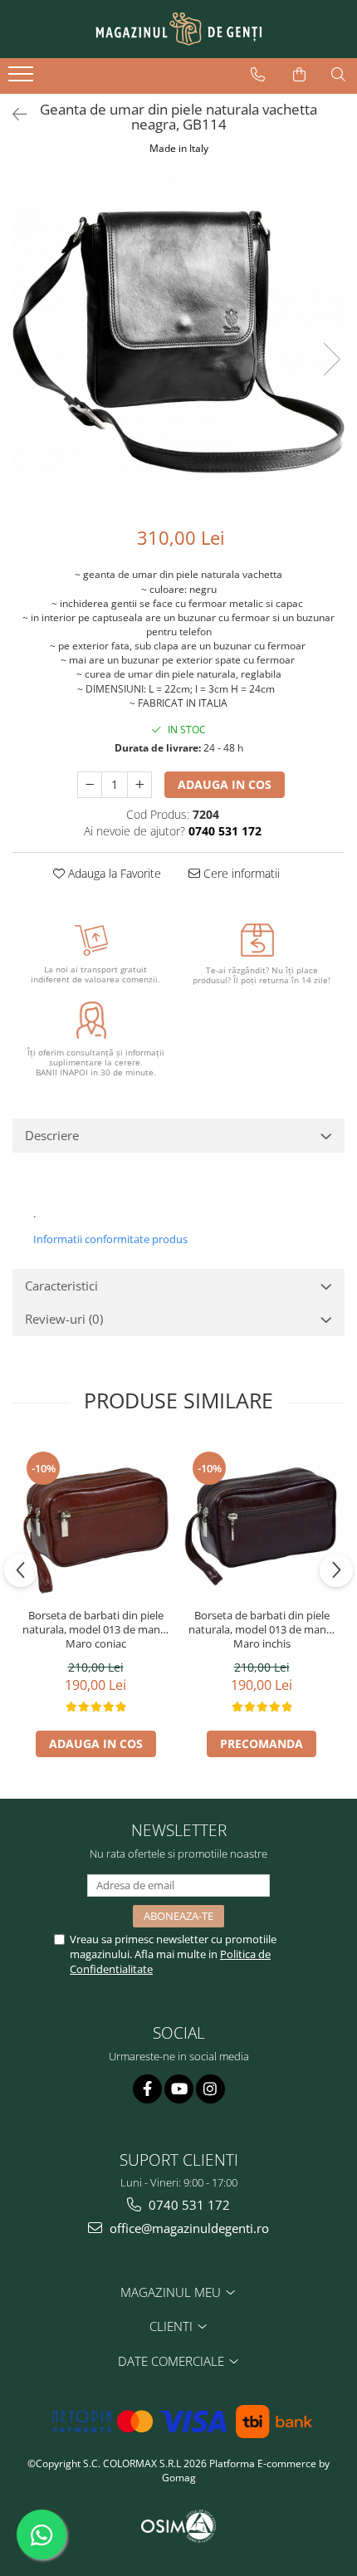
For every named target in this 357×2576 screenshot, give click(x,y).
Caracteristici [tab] (61, 1286)
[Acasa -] (178, 29)
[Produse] (23, 79)
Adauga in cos (225, 784)
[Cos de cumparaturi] (299, 75)
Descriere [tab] (52, 1135)
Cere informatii (240, 873)
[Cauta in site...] (338, 75)
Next (331, 359)
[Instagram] (210, 2089)
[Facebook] (147, 2089)
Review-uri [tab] (64, 1319)
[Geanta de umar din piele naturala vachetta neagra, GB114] (178, 342)
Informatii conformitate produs (110, 1239)
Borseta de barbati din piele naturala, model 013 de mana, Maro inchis (262, 1630)
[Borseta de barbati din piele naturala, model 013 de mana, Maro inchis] (262, 1521)
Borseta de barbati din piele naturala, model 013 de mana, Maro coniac (95, 1630)
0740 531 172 (188, 2205)
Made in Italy (179, 148)
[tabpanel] (178, 342)
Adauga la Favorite (113, 873)
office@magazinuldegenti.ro (188, 2228)
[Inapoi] (12, 114)
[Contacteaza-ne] (258, 75)
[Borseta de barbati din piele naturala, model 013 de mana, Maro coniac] (95, 1521)
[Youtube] (179, 2089)
